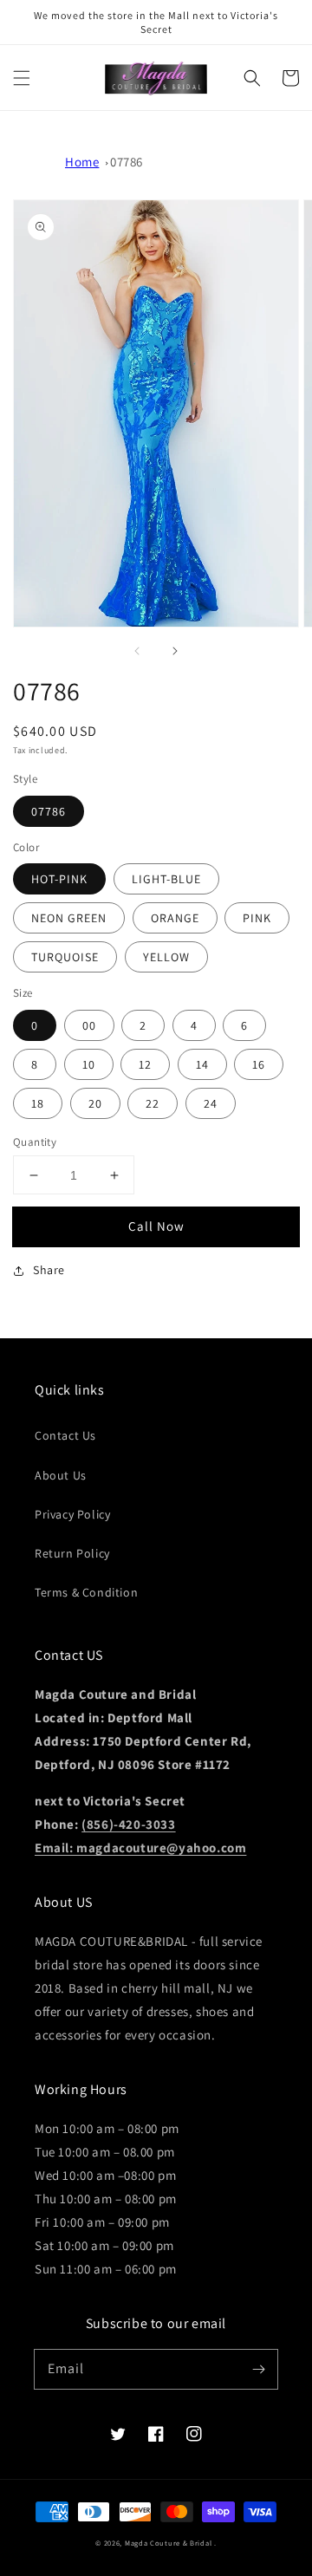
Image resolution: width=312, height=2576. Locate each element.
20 (95, 1103)
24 (211, 1103)
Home (82, 162)
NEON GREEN (69, 918)
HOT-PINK (59, 879)
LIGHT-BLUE (166, 879)
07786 (127, 162)
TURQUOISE (65, 957)
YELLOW (166, 957)
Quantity (35, 1142)
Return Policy (72, 1553)
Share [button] (49, 1270)
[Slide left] (137, 651)
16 (259, 1064)
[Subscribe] (258, 2369)
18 (38, 1103)
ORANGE (175, 918)
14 (202, 1064)
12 (145, 1064)
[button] (22, 78)
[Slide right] (175, 651)
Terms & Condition (86, 1592)
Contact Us (65, 1435)
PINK (257, 918)
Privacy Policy (72, 1514)
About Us (61, 1475)
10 (89, 1064)
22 (153, 1103)
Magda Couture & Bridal (169, 2543)
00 (89, 1025)
